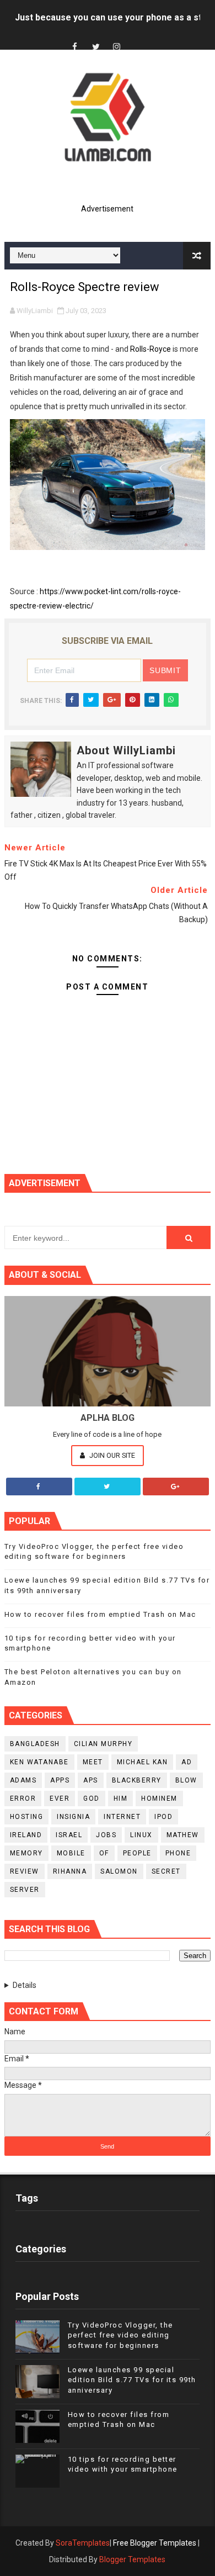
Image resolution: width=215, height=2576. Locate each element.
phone (178, 1853)
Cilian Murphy (103, 1744)
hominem (159, 1799)
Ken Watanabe (39, 1762)
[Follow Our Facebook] (39, 1487)
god (92, 1799)
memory (26, 1853)
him (121, 1799)
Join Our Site (111, 1455)
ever (60, 1799)
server (25, 1890)
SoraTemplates (83, 2543)
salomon (119, 1871)
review (25, 1871)
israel (69, 1835)
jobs (106, 1835)
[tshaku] (138, 37)
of (104, 1853)
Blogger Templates (132, 2559)
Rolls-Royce (150, 349)
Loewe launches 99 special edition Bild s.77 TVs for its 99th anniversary (132, 2380)
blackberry (137, 1780)
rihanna (70, 1871)
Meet (93, 1762)
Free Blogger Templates (155, 2543)
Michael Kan (143, 1762)
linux (141, 1835)
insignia (73, 1817)
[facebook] (75, 47)
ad (187, 1762)
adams (23, 1780)
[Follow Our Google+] (176, 1487)
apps (60, 1780)
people (137, 1853)
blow (186, 1780)
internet (122, 1817)
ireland (26, 1835)
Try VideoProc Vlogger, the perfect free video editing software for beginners (120, 2335)
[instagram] (117, 47)
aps (91, 1780)
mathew (183, 1835)
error (23, 1799)
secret (166, 1871)
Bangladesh (35, 1744)
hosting (27, 1817)
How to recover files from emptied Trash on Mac (100, 1614)
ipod (163, 1817)
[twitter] (96, 47)
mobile (71, 1853)
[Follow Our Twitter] (108, 1487)
